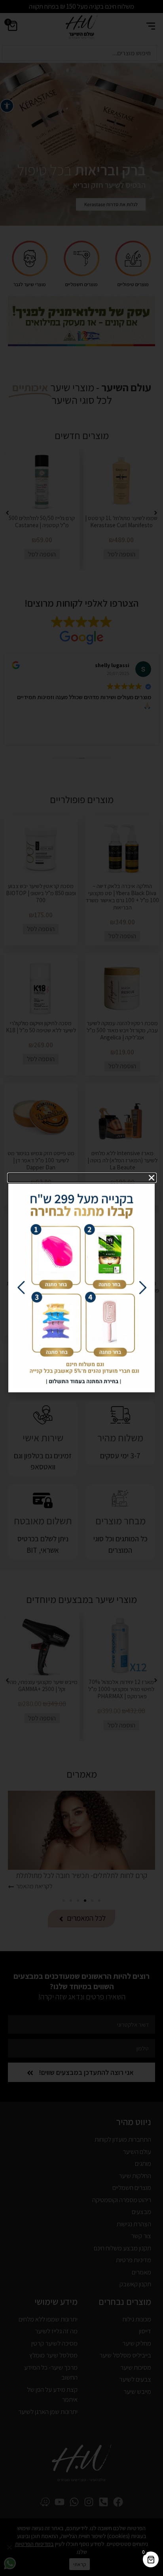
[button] (82, 1178)
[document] (81, 1288)
